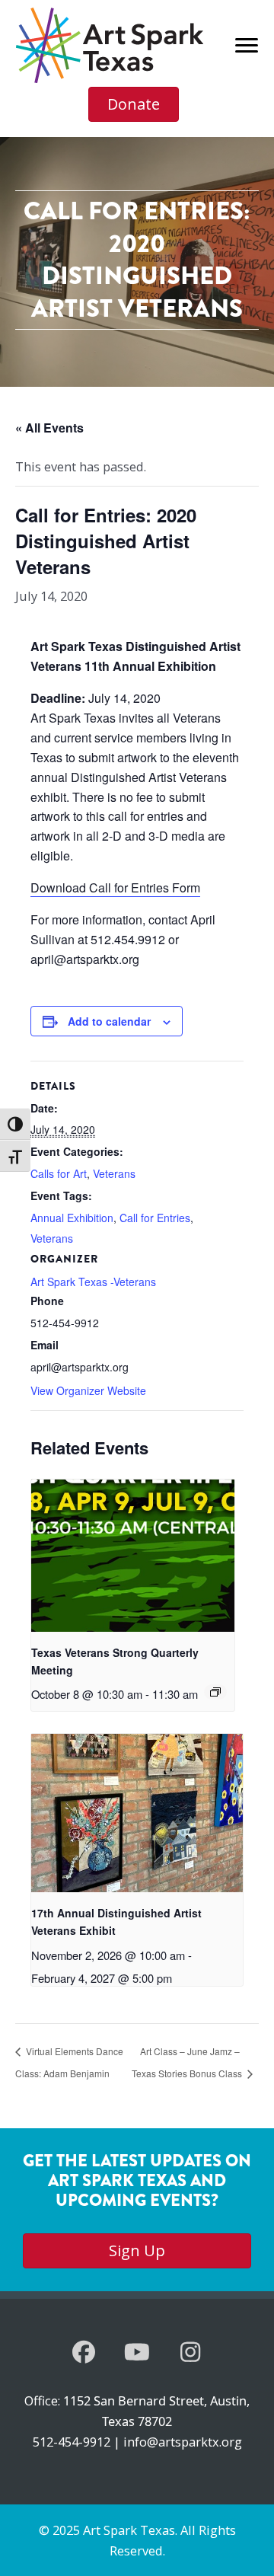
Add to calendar (109, 1021)
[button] (84, 2352)
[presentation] (133, 1556)
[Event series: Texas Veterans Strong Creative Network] (215, 1692)
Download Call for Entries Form (115, 887)
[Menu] (247, 46)
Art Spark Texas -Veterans (93, 1282)
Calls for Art (59, 1173)
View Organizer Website (88, 1390)
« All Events (49, 428)
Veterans (114, 1173)
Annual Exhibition (72, 1218)
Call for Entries (155, 1218)
